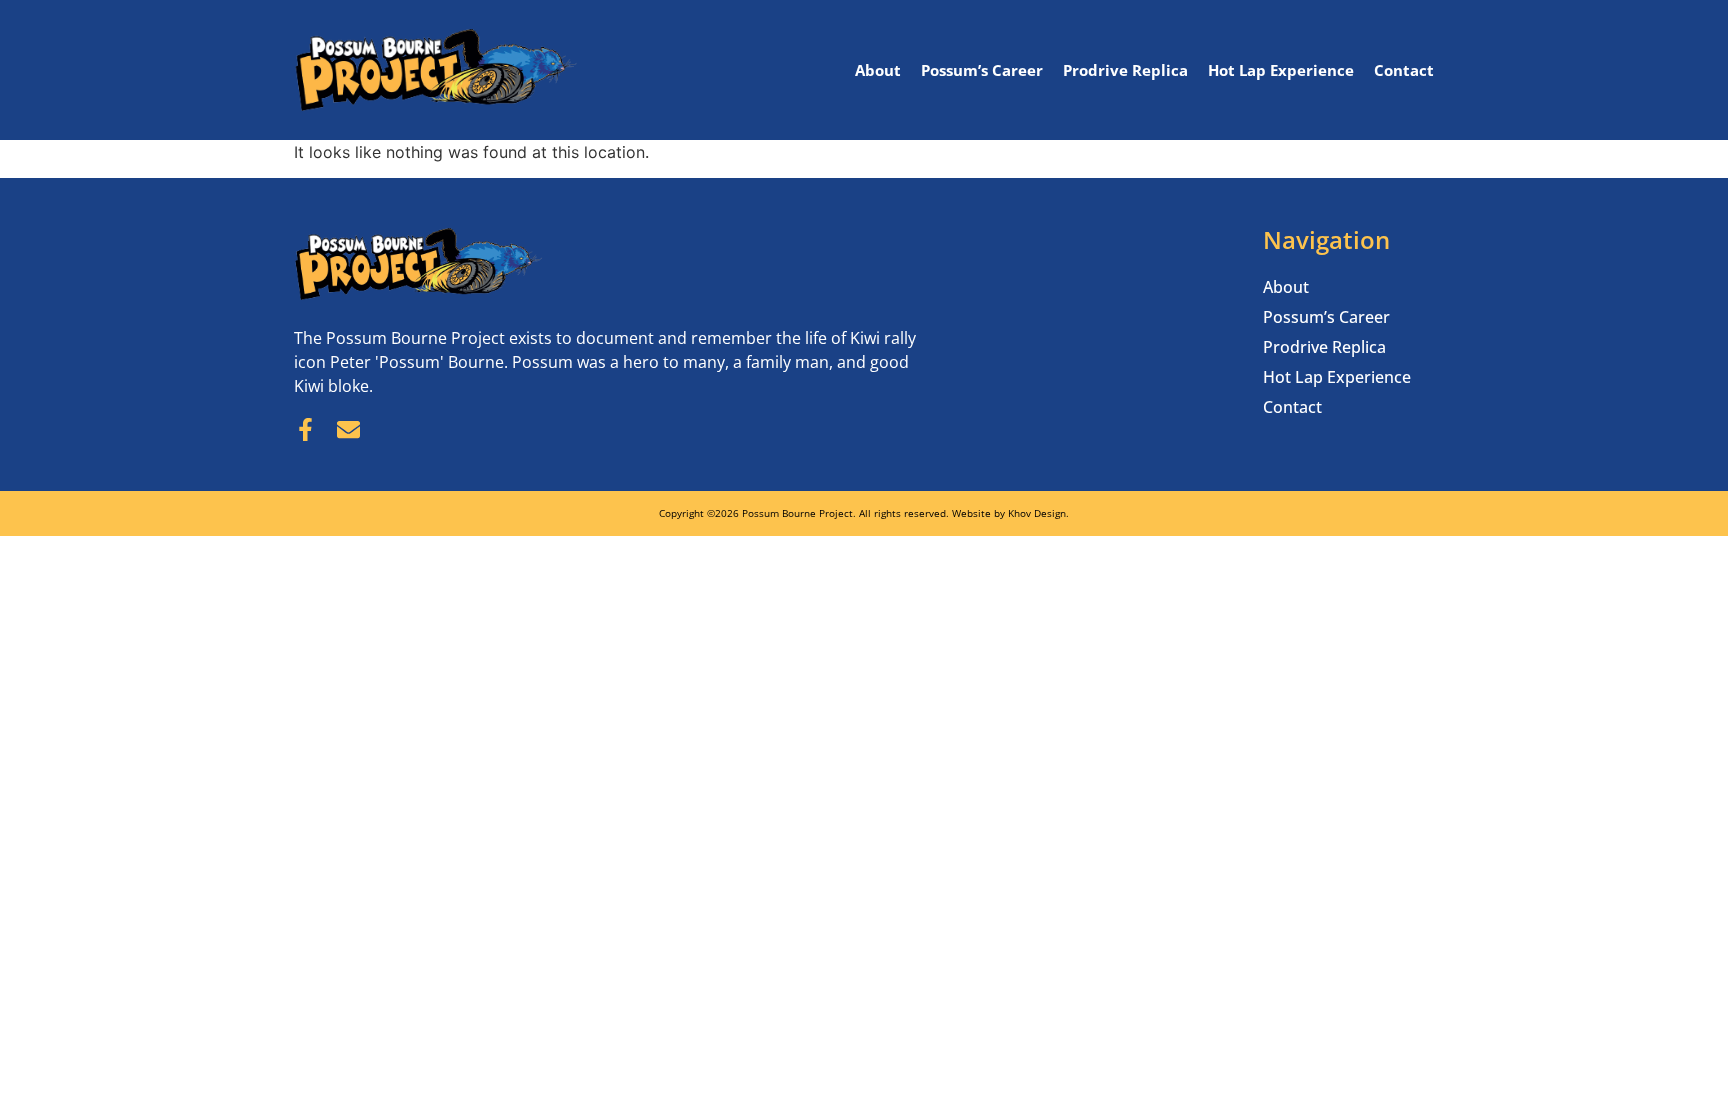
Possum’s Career (982, 70)
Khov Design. (1038, 513)
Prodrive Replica (1125, 70)
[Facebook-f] (305, 429)
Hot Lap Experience (1281, 70)
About (878, 70)
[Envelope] (348, 429)
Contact (1404, 70)
